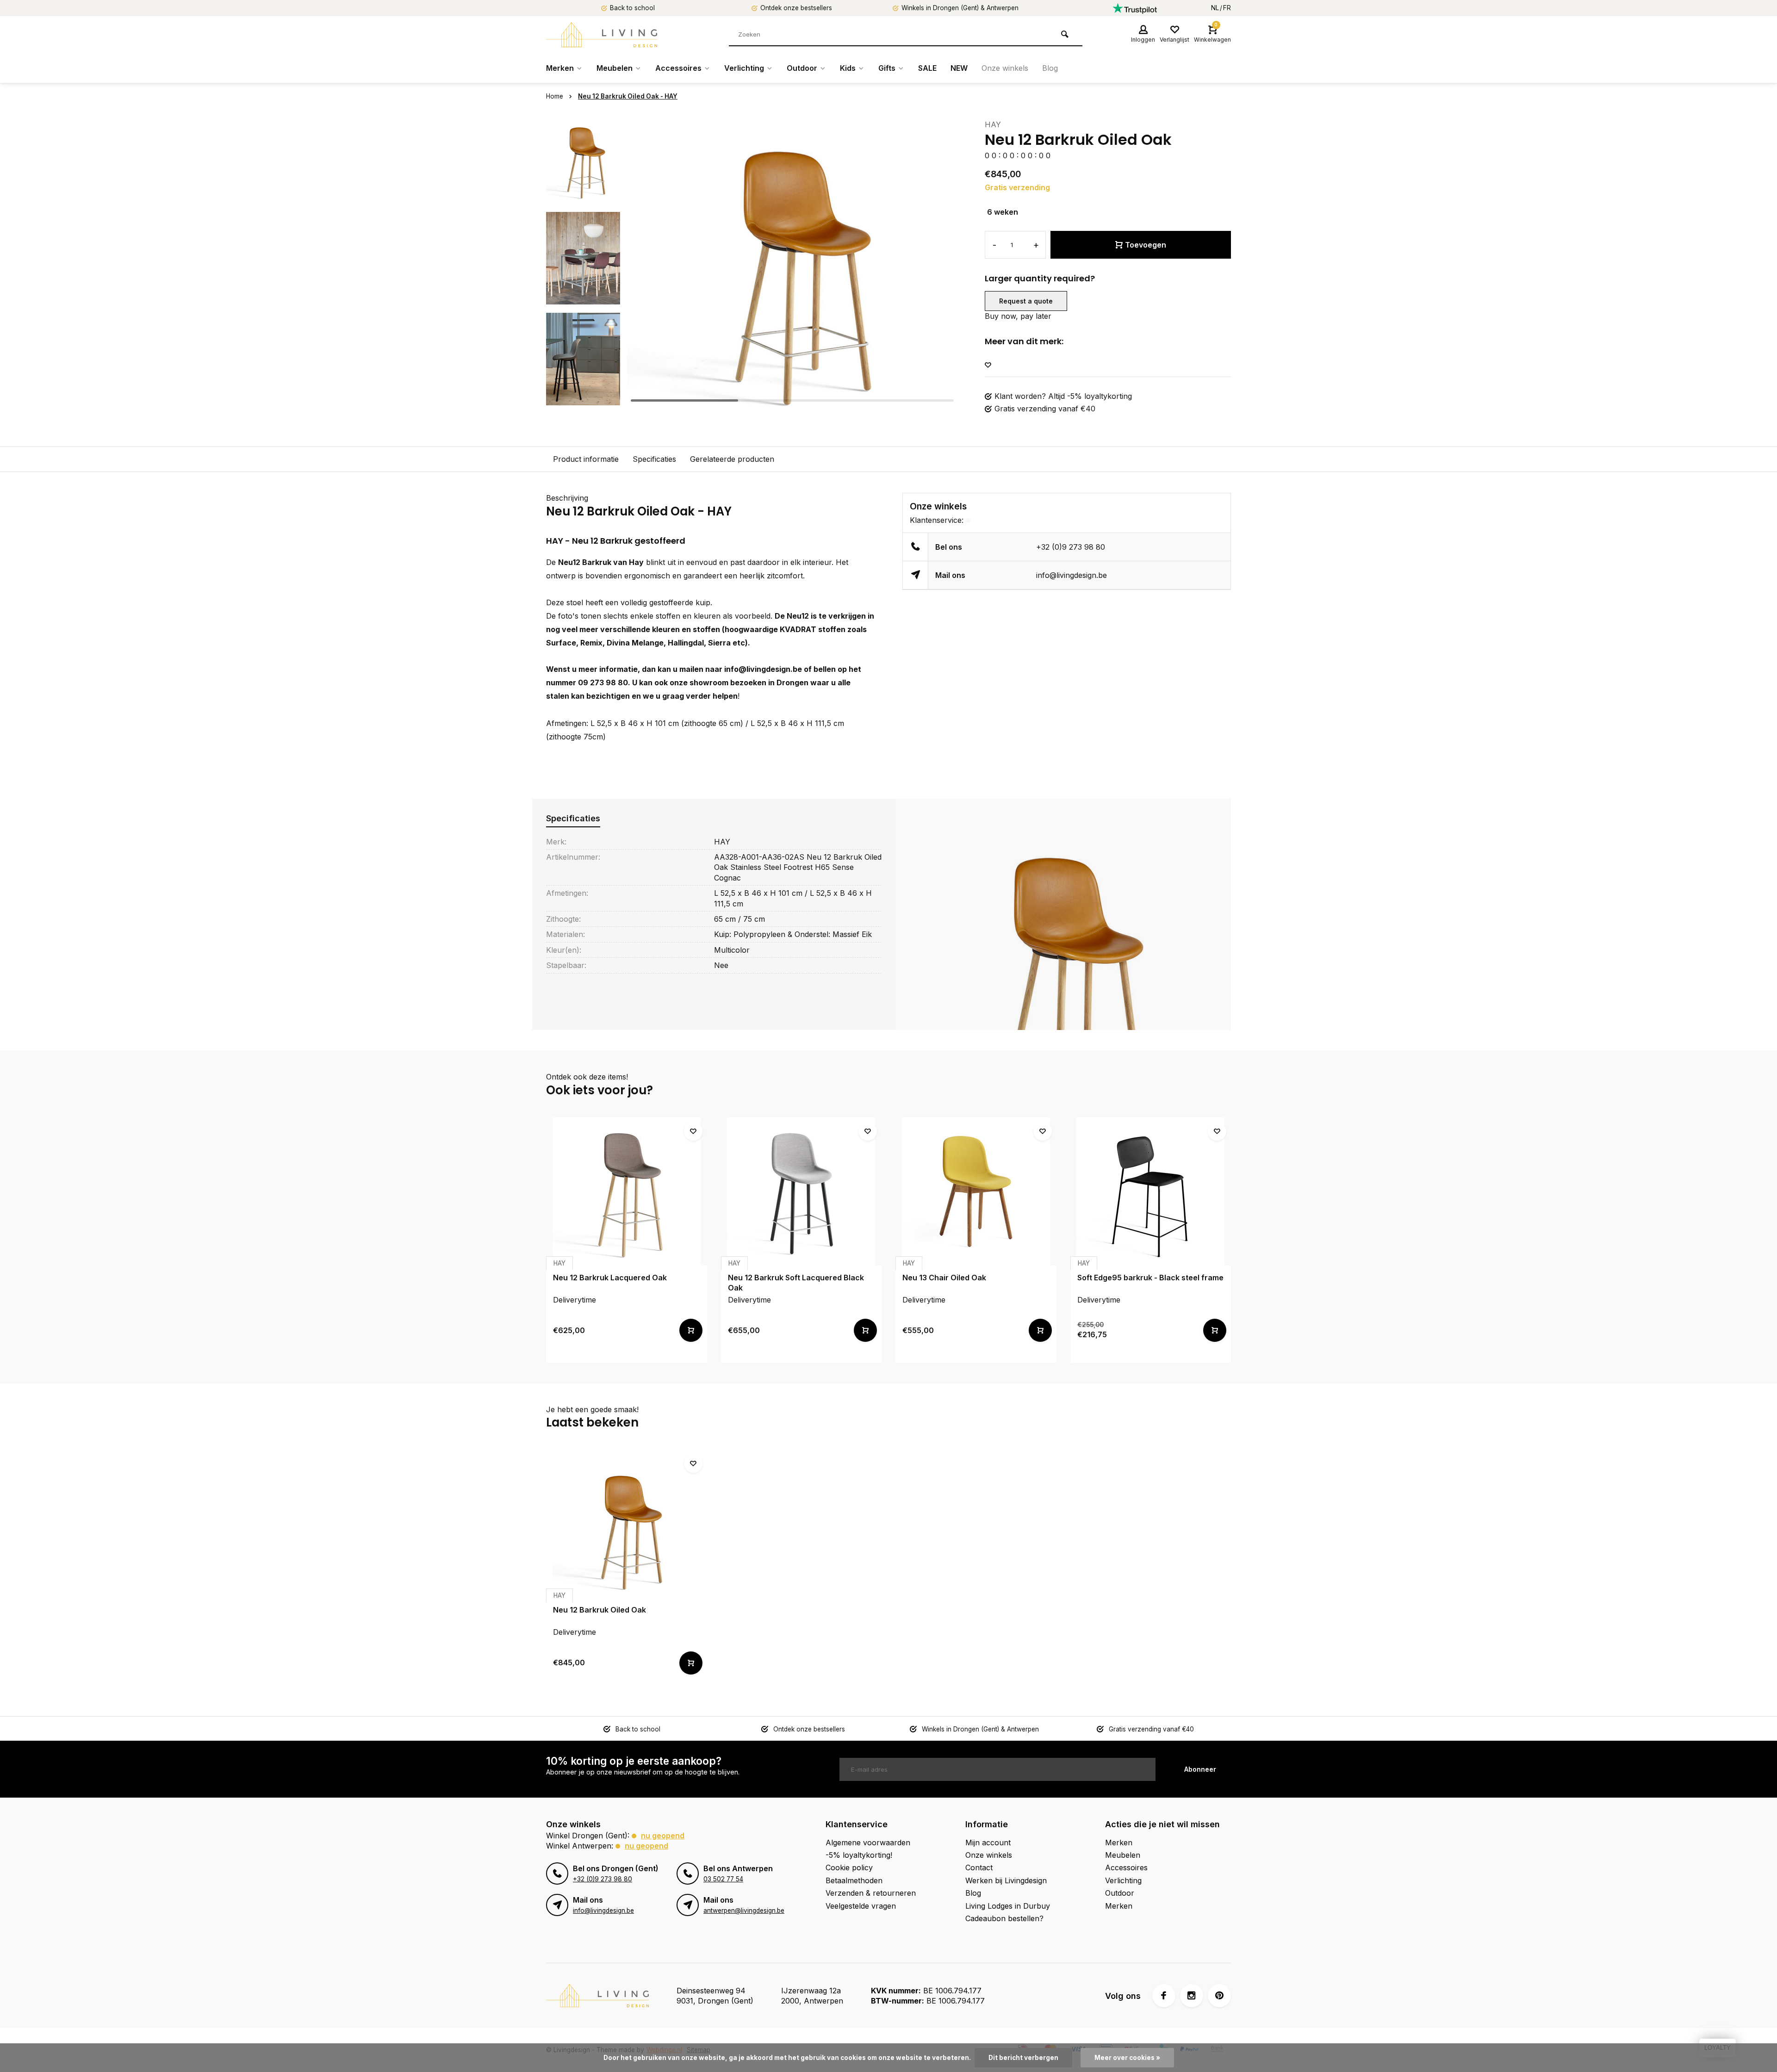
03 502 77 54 (723, 1879)
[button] (938, 258)
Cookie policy (849, 1867)
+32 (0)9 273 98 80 (1071, 547)
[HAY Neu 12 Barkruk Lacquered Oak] (627, 1191)
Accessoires (678, 68)
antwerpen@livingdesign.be (744, 1911)
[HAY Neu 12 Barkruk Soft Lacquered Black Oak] (802, 1191)
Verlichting (744, 68)
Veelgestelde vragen (861, 1906)
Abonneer (1200, 1769)
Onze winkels (1005, 68)
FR (1227, 8)
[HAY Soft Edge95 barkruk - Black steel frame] (1151, 1191)
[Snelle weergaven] (691, 1330)
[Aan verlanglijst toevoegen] (988, 365)
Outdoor (802, 68)
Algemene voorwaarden (868, 1842)
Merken (560, 68)
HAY (993, 124)
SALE (927, 68)
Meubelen (615, 68)
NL (1215, 8)
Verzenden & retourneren (871, 1893)
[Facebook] (1164, 1996)
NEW (959, 68)
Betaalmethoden (854, 1880)
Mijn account (988, 1842)
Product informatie (586, 459)
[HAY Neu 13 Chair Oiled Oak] (976, 1191)
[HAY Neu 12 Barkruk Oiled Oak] (627, 1524)
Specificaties (654, 459)
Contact (979, 1867)
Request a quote (1026, 301)
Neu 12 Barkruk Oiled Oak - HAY (628, 96)
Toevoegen (1146, 245)
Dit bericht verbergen (1023, 2058)
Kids (848, 68)
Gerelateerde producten (732, 459)
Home (555, 96)
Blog (1050, 68)
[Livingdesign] (602, 35)
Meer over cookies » (1127, 2058)
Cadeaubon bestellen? (1004, 1918)
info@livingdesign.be (763, 669)
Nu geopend (663, 1836)
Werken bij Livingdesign (1006, 1880)
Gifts (887, 68)
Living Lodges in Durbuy (1008, 1906)
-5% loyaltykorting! (859, 1855)
